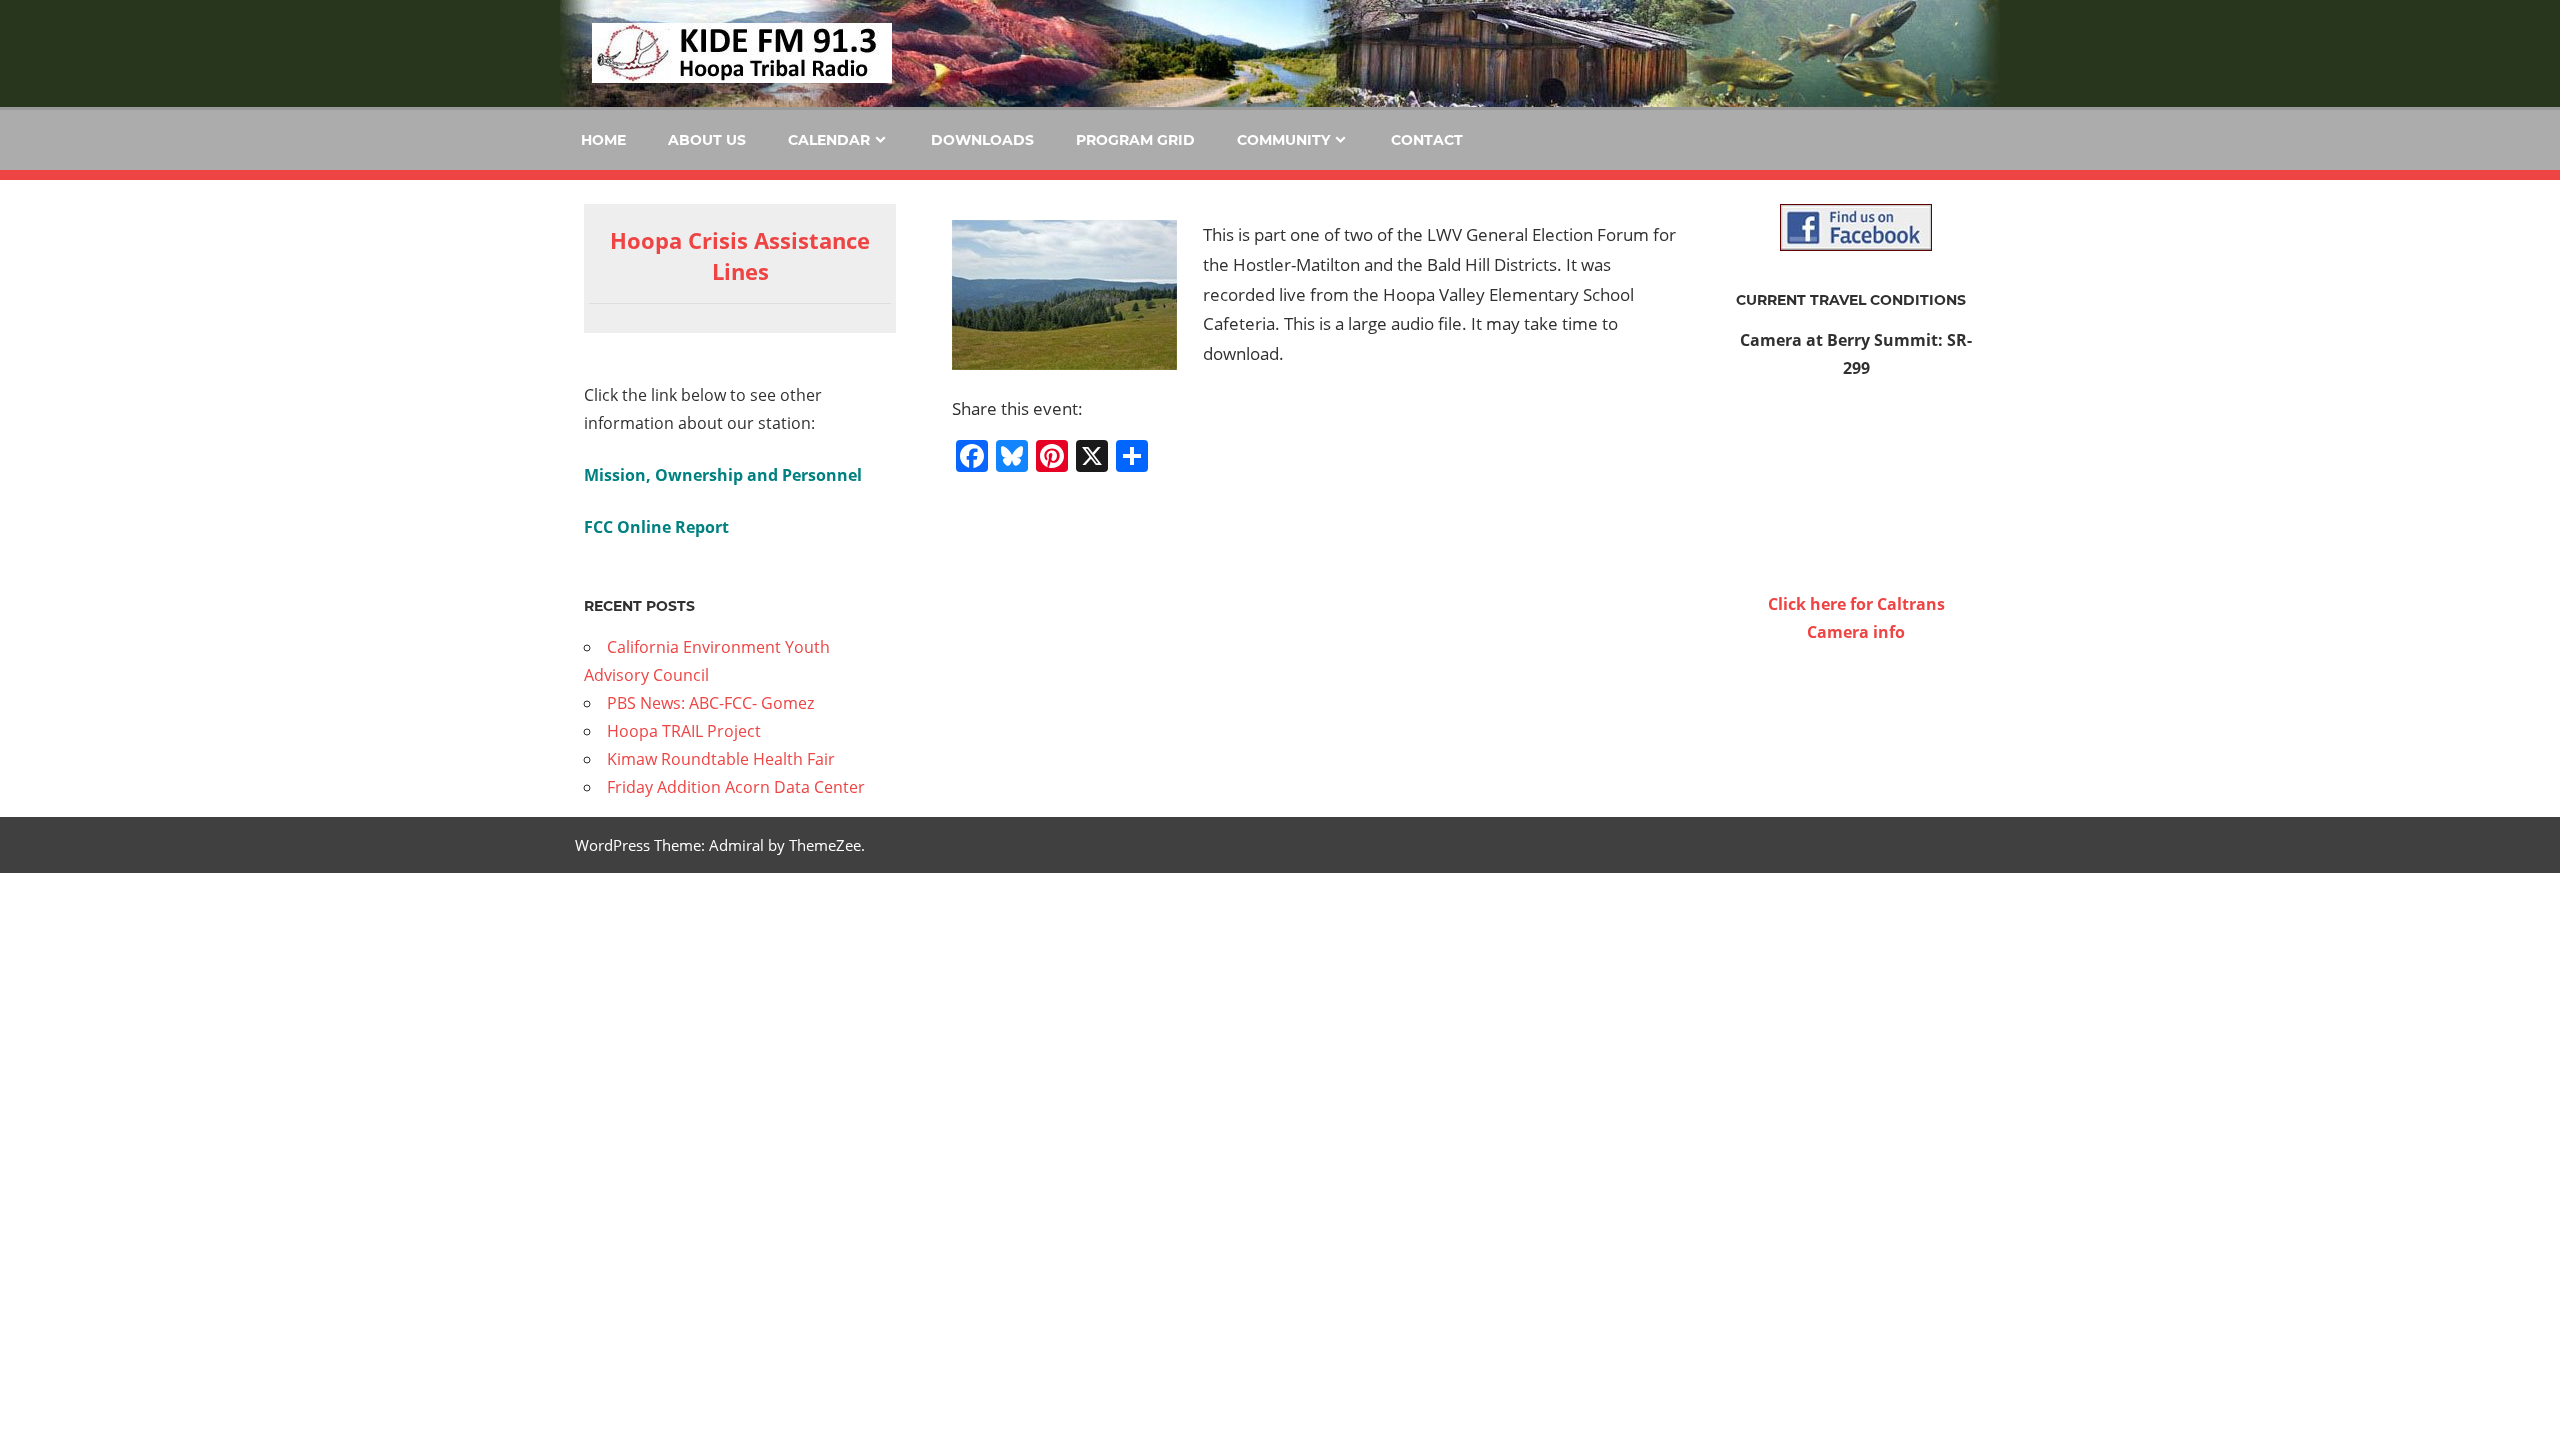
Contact (1427, 140)
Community (1283, 140)
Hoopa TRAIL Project (684, 731)
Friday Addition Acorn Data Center (736, 787)
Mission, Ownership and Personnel (723, 475)
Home (603, 140)
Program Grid (1135, 140)
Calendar (829, 140)
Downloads (982, 140)
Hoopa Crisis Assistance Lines (740, 255)
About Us (707, 140)
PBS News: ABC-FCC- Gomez (710, 703)
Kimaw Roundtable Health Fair (721, 759)
